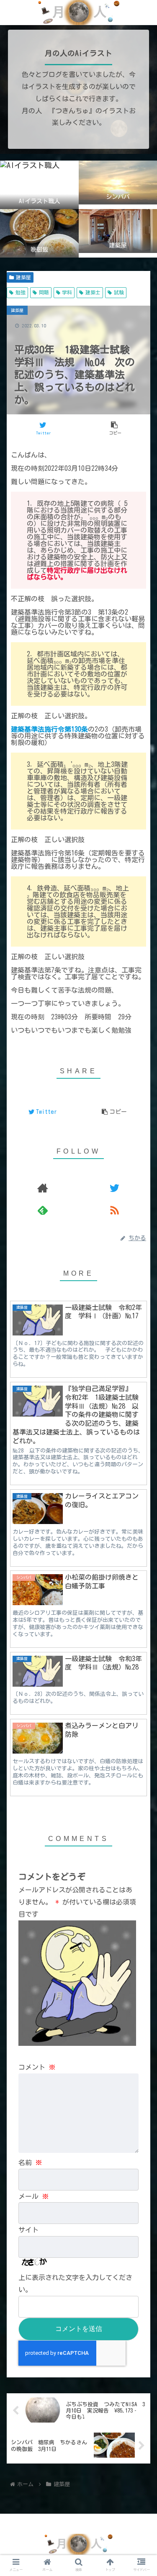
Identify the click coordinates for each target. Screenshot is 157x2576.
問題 (44, 292)
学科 (67, 292)
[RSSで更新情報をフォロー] (115, 1210)
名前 (30, 2162)
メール (33, 2196)
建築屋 (23, 277)
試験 (119, 292)
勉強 (21, 292)
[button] (140, 1343)
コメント (37, 2067)
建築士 (93, 292)
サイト (28, 2230)
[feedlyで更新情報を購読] (42, 1210)
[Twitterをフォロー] (115, 1188)
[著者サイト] (42, 1188)
